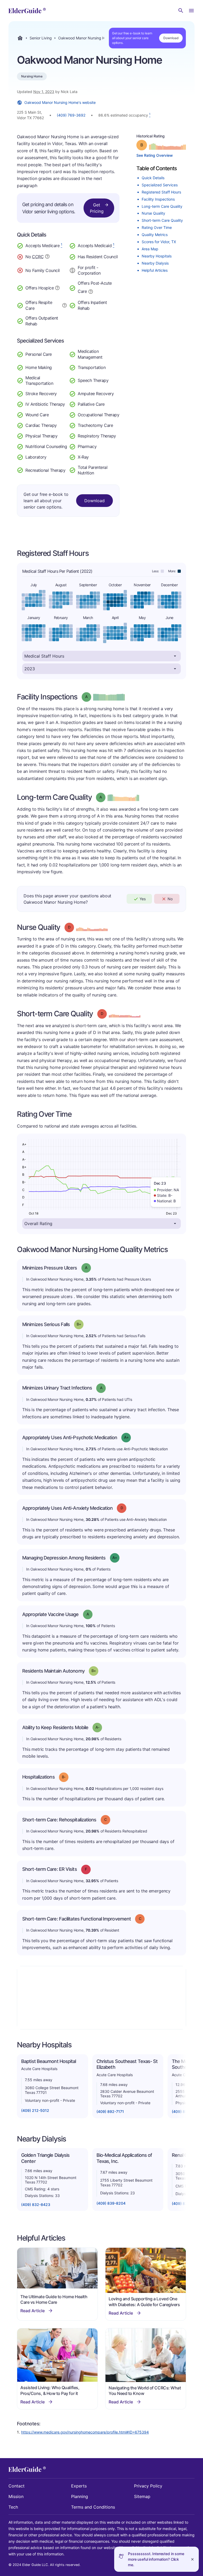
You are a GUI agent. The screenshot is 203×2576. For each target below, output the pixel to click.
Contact (17, 2486)
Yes (143, 899)
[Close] (192, 2559)
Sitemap (142, 2496)
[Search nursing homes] (181, 11)
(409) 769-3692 (71, 115)
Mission (16, 2496)
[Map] (101, 1998)
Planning (80, 2496)
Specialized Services (160, 185)
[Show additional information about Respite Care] (64, 305)
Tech (13, 2507)
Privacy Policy (148, 2486)
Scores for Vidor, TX (159, 242)
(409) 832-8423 (36, 2205)
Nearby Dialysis (155, 263)
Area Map (150, 249)
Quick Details (153, 178)
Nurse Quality (153, 213)
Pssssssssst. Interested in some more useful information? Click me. (156, 2559)
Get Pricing (97, 208)
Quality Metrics (155, 235)
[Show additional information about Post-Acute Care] (91, 291)
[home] (27, 11)
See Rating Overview (155, 155)
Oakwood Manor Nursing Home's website (60, 102)
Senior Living (41, 38)
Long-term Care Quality (162, 206)
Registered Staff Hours (161, 192)
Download (171, 38)
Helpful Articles (155, 270)
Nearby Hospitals (157, 256)
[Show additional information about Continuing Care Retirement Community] (47, 257)
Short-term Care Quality (162, 220)
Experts (79, 2486)
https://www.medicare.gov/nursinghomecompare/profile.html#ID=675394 (85, 2432)
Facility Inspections (158, 199)
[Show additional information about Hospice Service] (57, 287)
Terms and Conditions (93, 2507)
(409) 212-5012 (35, 2110)
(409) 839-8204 (111, 2203)
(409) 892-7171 (110, 2111)
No (170, 899)
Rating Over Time (157, 227)
